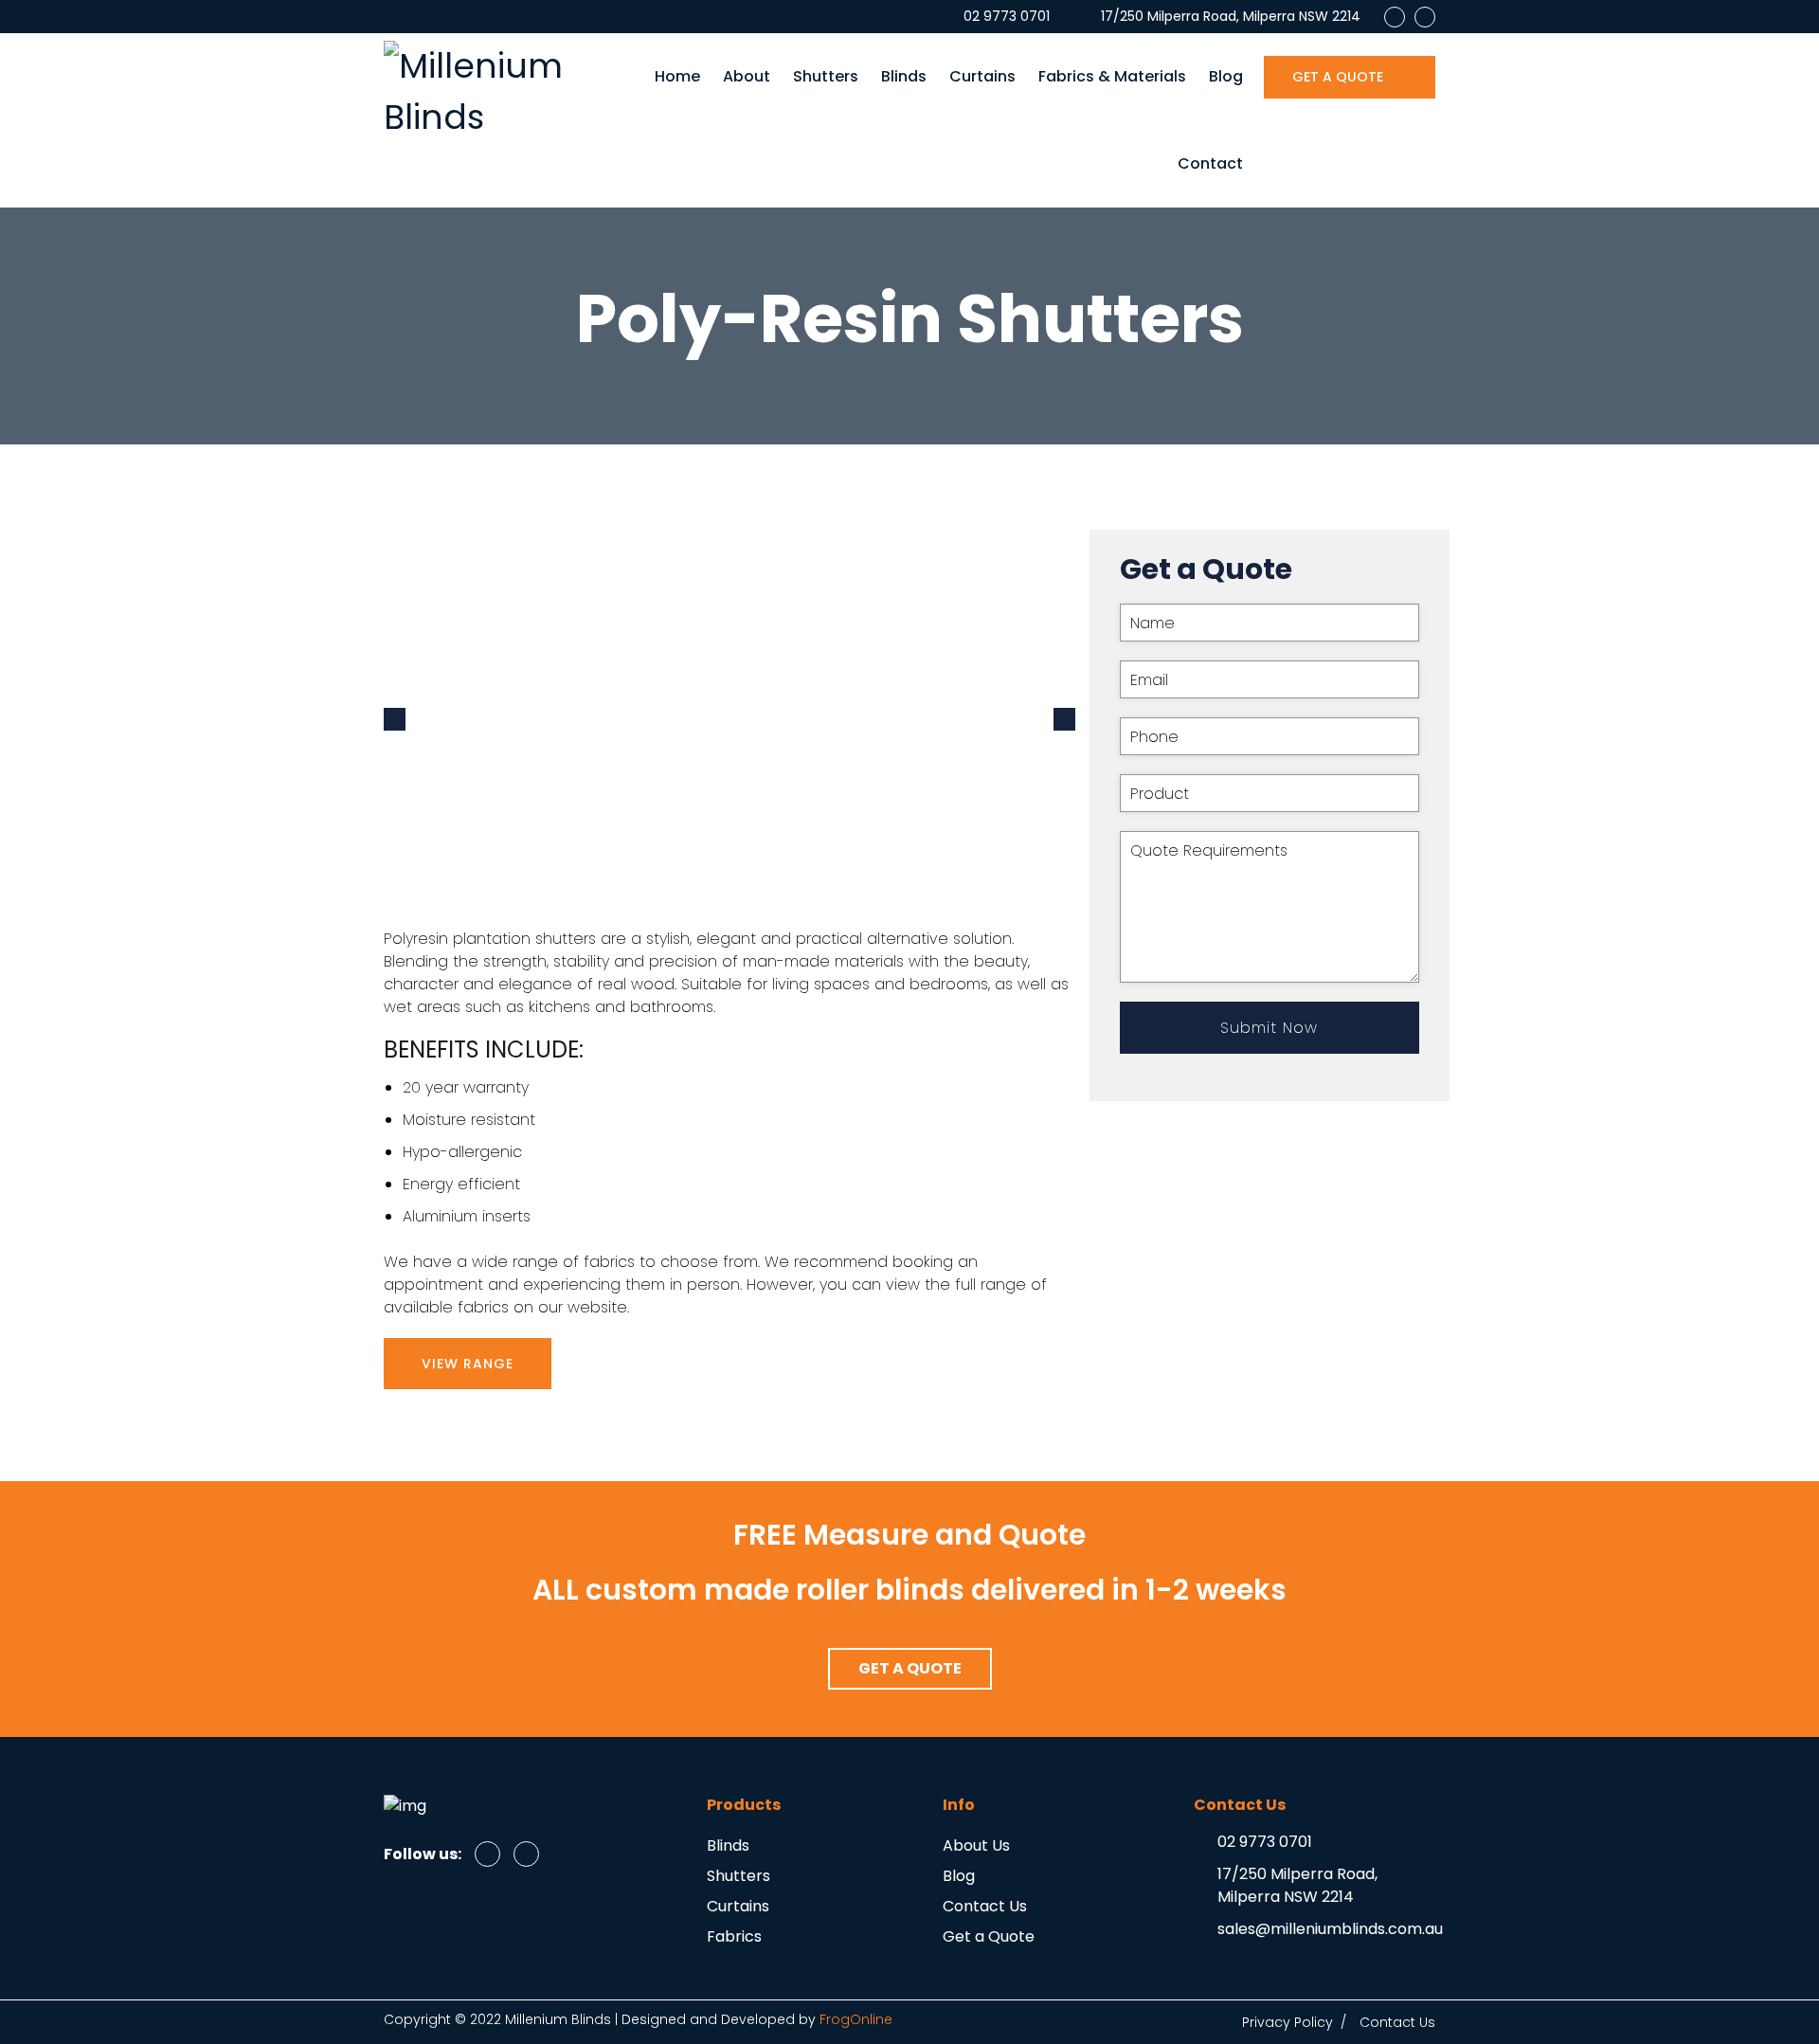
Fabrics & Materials (1112, 76)
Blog (1226, 76)
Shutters (826, 76)
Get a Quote (989, 1936)
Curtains (982, 76)
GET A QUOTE (1340, 77)
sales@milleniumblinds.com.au (1330, 1929)
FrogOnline (856, 2019)
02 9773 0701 (1265, 1842)
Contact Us (985, 1906)
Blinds (904, 76)
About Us (976, 1845)
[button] (910, 1669)
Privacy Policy (1288, 2022)
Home (677, 76)
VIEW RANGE (468, 1364)
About (747, 76)
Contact (1210, 163)
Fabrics (734, 1936)
